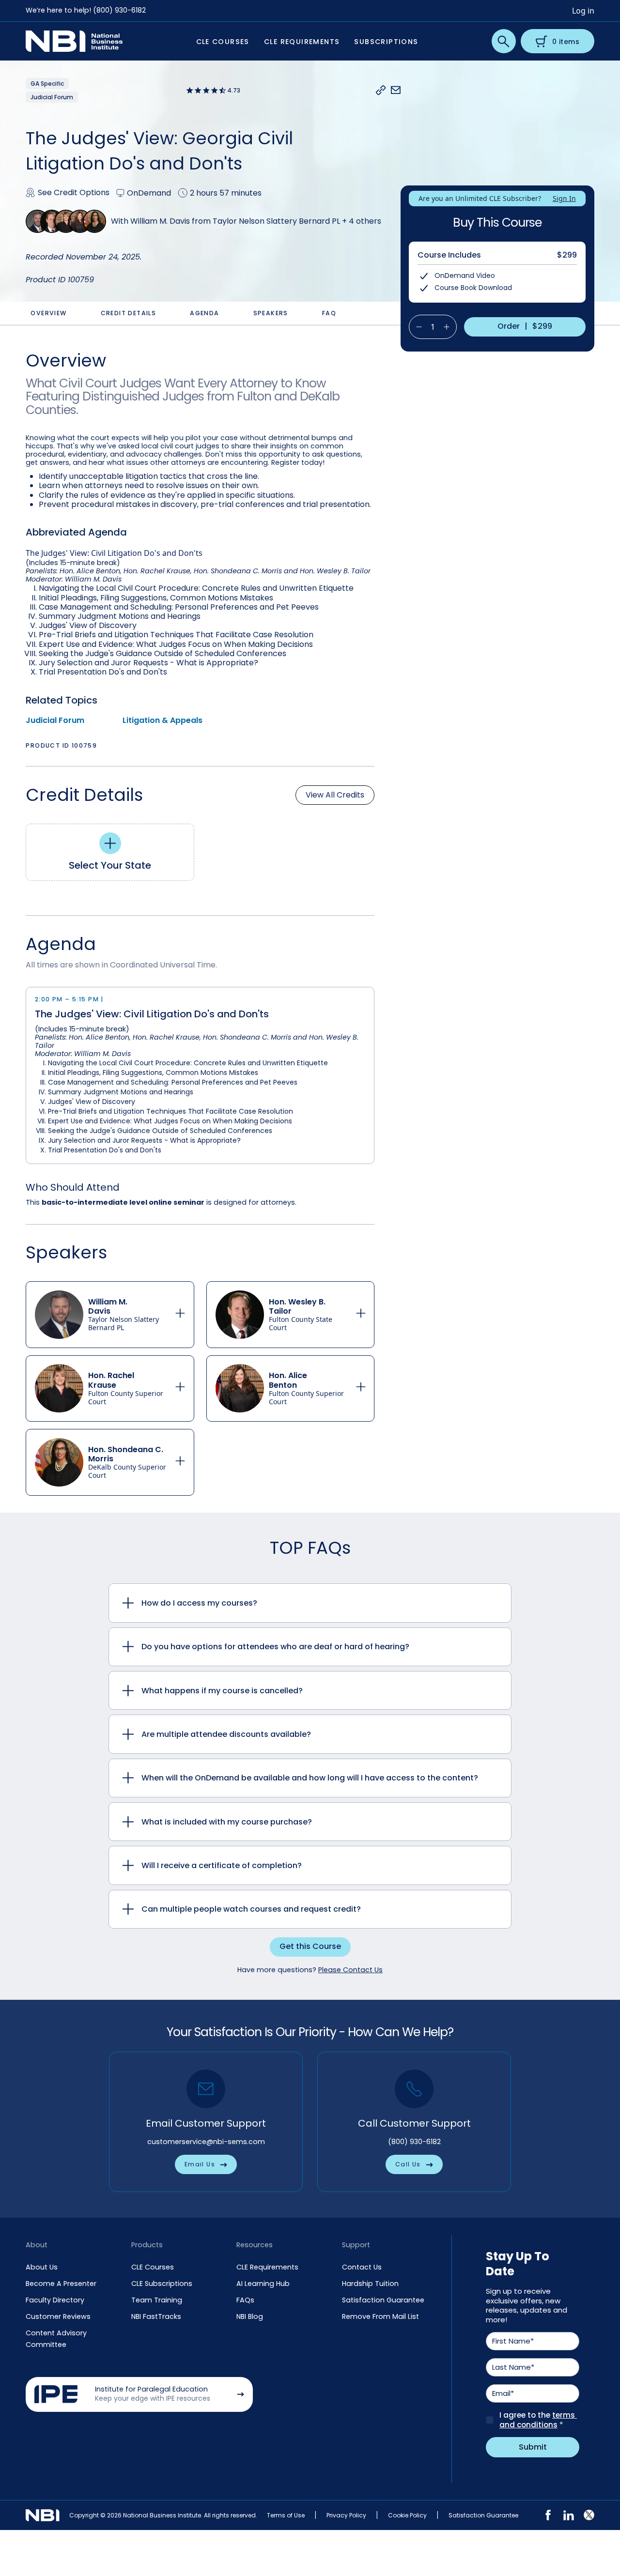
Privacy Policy (346, 2515)
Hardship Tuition (370, 2284)
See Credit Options (74, 193)
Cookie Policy (407, 2515)
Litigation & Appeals (163, 720)
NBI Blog (250, 2316)
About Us (42, 2267)
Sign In (564, 198)
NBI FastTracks (156, 2316)
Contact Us (362, 2267)
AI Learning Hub (263, 2284)
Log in (583, 11)
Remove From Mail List (380, 2316)
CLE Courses (153, 2267)
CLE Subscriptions (162, 2284)
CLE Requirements (267, 2267)
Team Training (157, 2300)
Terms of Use (286, 2515)
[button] (381, 90)
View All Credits (335, 795)
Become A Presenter (61, 2284)
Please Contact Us (350, 1970)
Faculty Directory (55, 2300)
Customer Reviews (58, 2316)
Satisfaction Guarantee (383, 2300)
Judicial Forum (55, 720)
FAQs (245, 2300)
